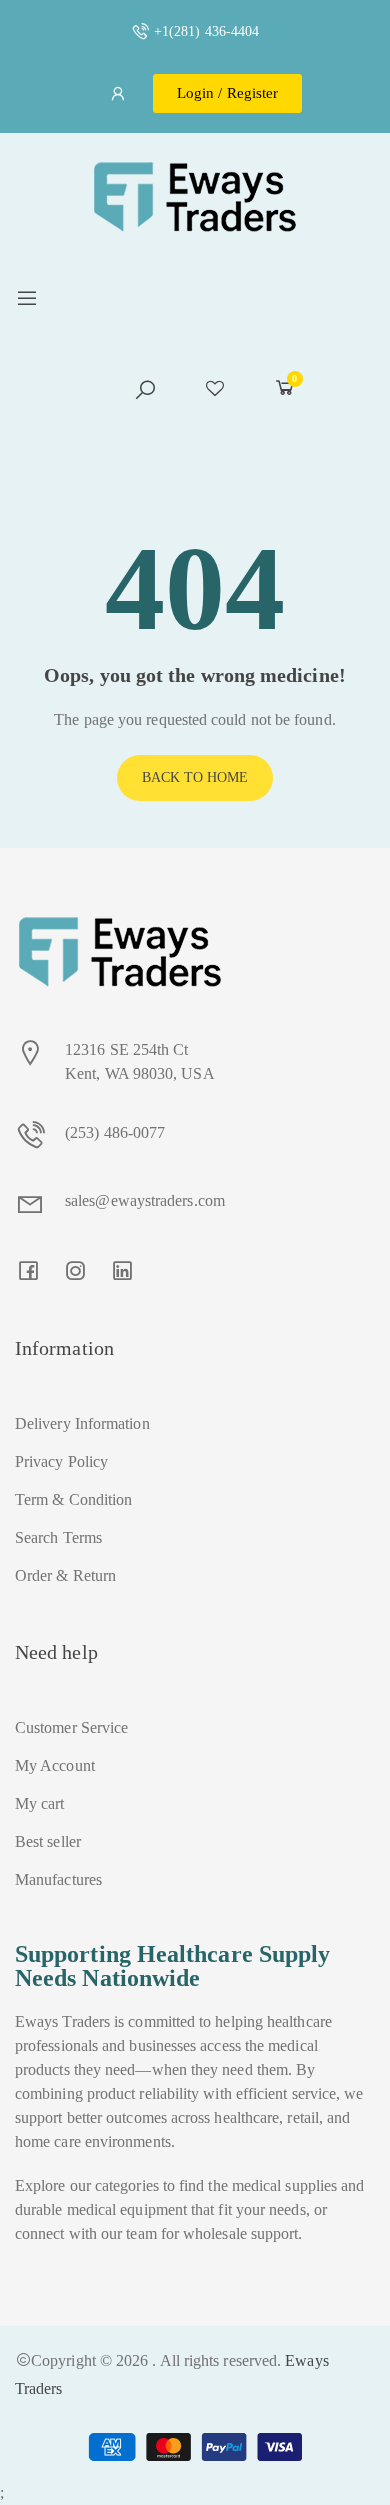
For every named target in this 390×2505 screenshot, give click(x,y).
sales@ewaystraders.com (145, 1200)
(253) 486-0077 (115, 1132)
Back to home (195, 777)
